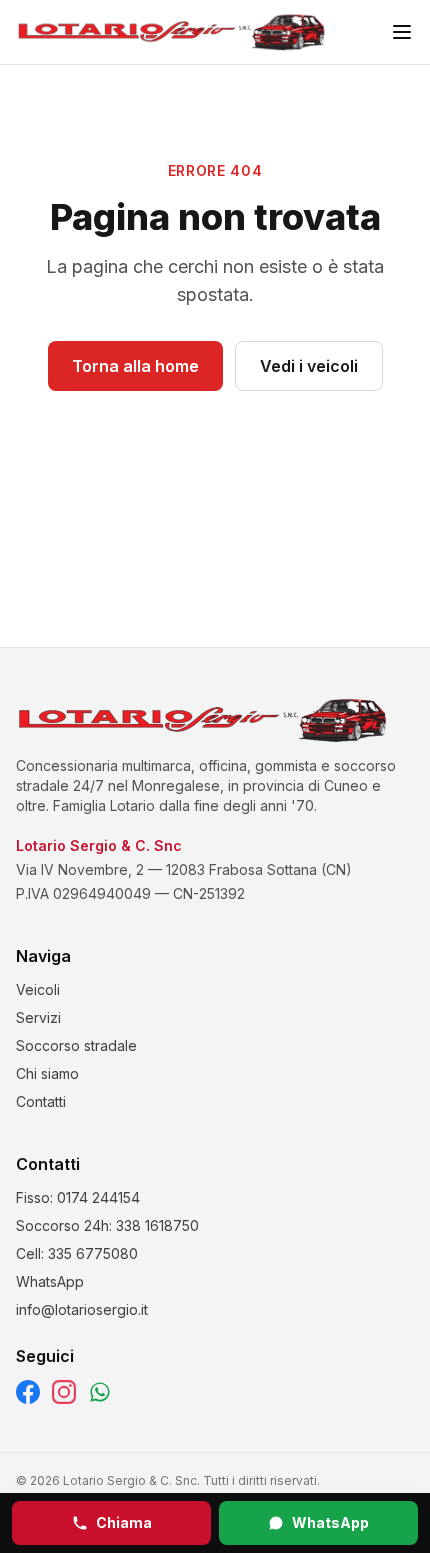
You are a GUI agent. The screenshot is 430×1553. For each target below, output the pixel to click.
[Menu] (402, 32)
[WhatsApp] (100, 1392)
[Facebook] (28, 1392)
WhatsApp (330, 1522)
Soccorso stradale (76, 1045)
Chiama (124, 1522)
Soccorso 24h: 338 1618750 (107, 1225)
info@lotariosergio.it (82, 1309)
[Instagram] (64, 1392)
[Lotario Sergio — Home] (171, 32)
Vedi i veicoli (309, 366)
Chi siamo (47, 1073)
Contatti (41, 1101)
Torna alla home (135, 366)
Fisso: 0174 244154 (78, 1197)
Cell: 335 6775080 (77, 1253)
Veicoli (38, 989)
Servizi (38, 1017)
